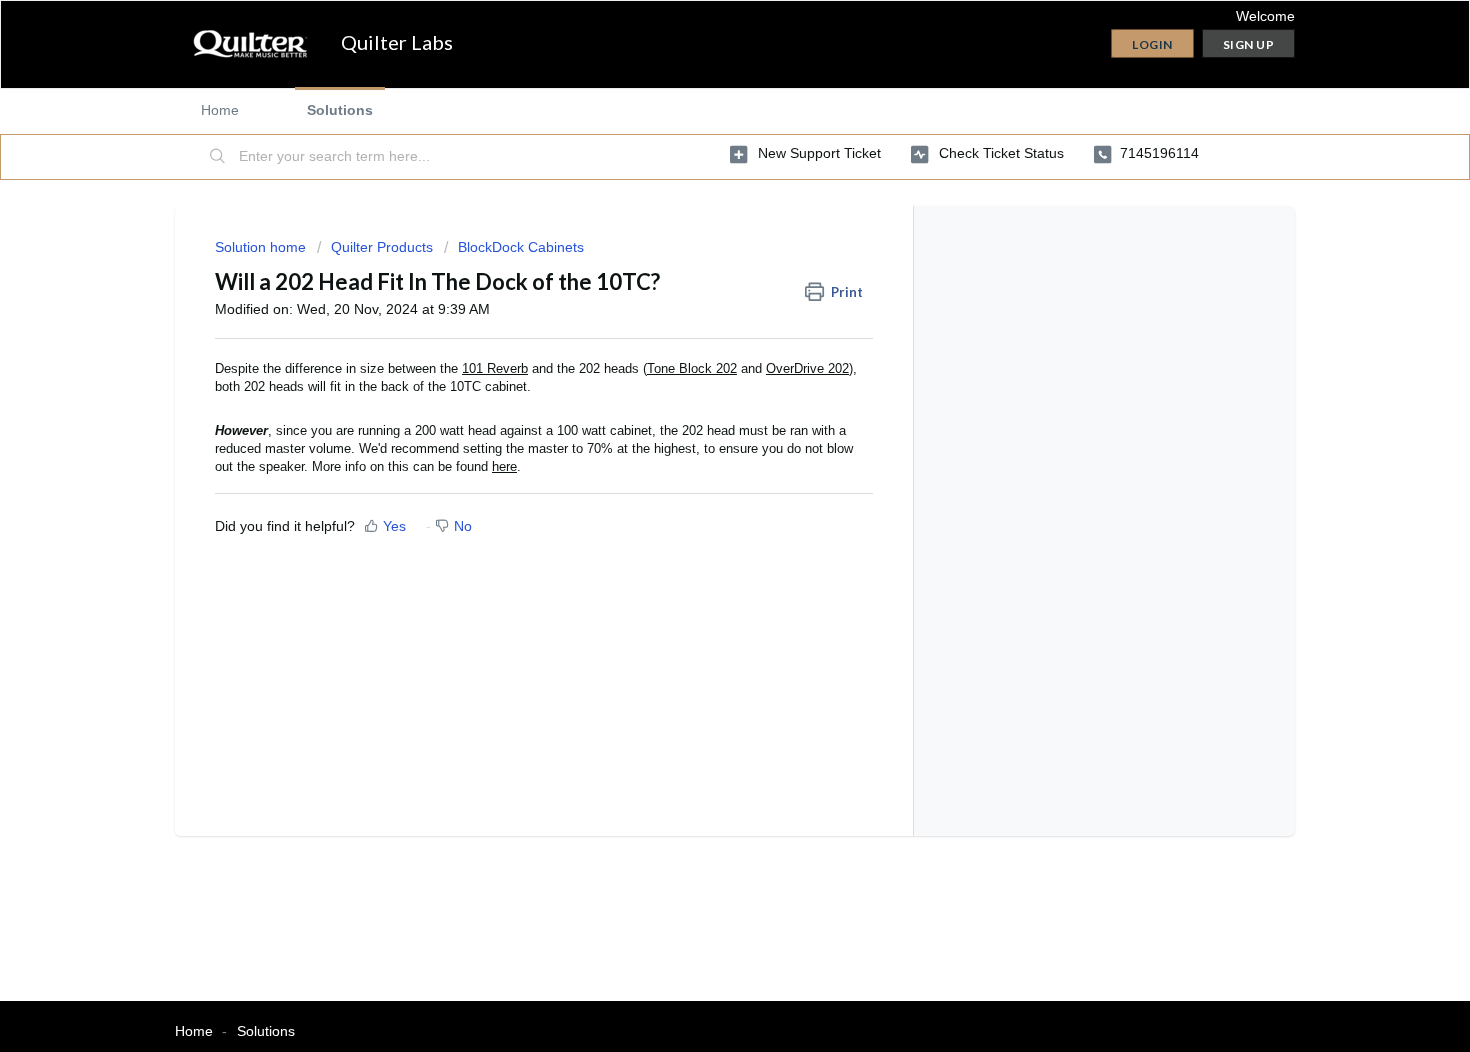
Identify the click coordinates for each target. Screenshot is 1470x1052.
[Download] (698, 262)
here (504, 466)
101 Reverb (495, 368)
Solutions (340, 110)
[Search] (218, 157)
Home (220, 110)
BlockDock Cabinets (521, 247)
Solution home (262, 247)
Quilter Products (382, 247)
